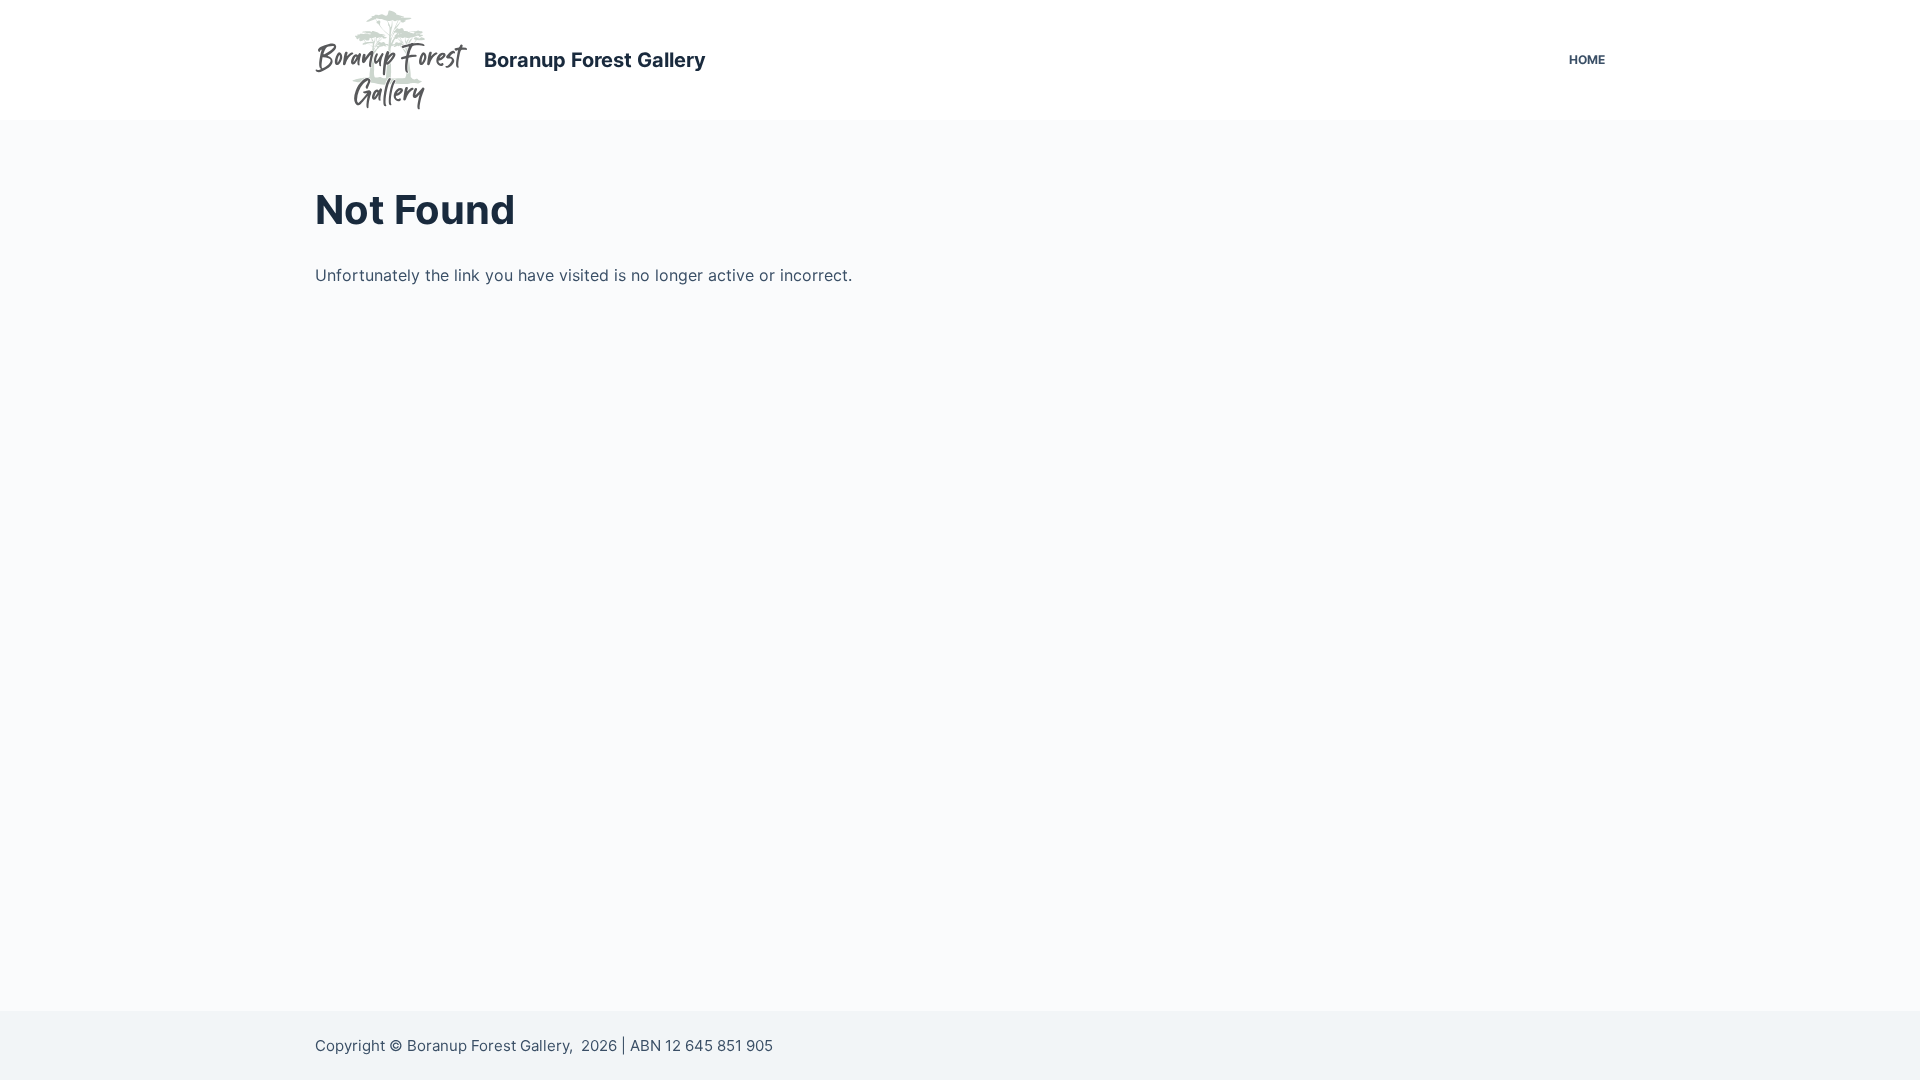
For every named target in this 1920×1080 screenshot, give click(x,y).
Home (1587, 59)
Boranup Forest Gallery (595, 60)
